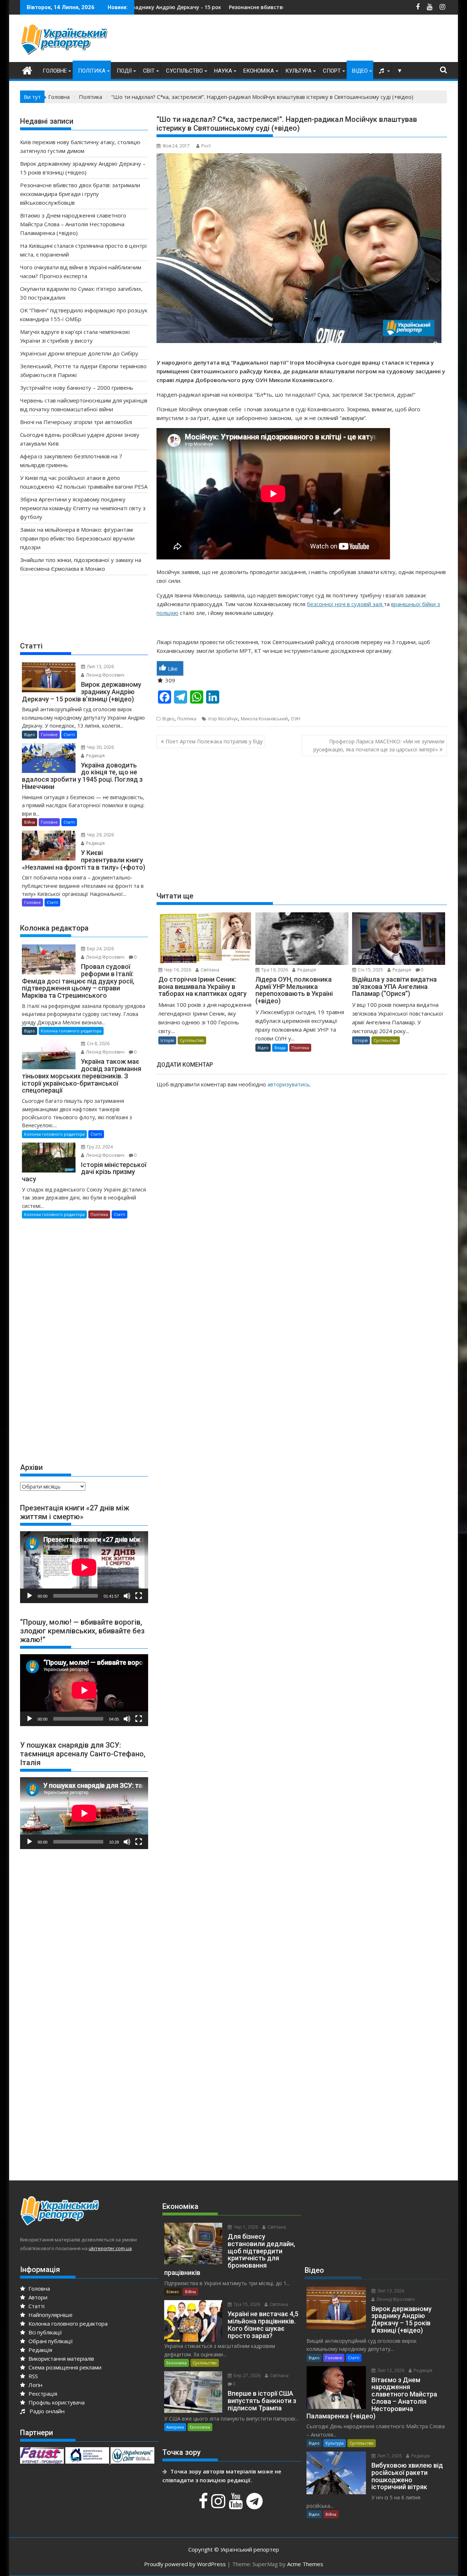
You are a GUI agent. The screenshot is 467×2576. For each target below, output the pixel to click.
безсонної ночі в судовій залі (345, 604)
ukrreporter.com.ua (110, 2248)
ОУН (296, 719)
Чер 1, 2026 (245, 2227)
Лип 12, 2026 (390, 2370)
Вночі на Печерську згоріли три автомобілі (76, 422)
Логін (35, 2385)
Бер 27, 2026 (246, 2375)
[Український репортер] (27, 70)
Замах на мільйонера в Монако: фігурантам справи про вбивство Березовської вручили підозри (77, 538)
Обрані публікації (50, 2341)
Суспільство (184, 71)
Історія (167, 1040)
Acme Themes (305, 2564)
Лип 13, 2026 (100, 667)
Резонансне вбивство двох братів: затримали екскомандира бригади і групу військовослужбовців (246, 7)
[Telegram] (255, 2505)
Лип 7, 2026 (389, 2456)
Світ (149, 71)
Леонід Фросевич (105, 675)
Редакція (306, 970)
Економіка (259, 71)
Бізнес (173, 2292)
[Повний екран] (139, 1596)
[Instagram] (219, 2505)
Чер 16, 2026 (177, 970)
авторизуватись (289, 1084)
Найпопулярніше (50, 2315)
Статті (69, 734)
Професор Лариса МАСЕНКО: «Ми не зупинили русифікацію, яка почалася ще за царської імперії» (379, 745)
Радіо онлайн (46, 2411)
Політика (92, 71)
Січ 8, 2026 (98, 1044)
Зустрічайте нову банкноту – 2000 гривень (77, 388)
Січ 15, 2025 (370, 970)
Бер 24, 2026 (100, 949)
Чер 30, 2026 (100, 747)
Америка (175, 2427)
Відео (360, 71)
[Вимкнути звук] (127, 1596)
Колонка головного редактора (71, 1031)
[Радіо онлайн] (382, 71)
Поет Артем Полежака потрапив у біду (214, 741)
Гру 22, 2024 (99, 1147)
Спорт (332, 71)
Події (124, 71)
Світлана (209, 970)
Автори (37, 2297)
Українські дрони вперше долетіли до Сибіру (79, 353)
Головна (38, 2288)
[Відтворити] (30, 1596)
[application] (84, 1567)
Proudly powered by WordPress (185, 2564)
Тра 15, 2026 (246, 2304)
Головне (55, 71)
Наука (223, 71)
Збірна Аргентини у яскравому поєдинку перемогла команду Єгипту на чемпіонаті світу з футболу (83, 508)
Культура (298, 71)
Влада (280, 1048)
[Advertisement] (314, 40)
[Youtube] (237, 2505)
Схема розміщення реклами (64, 2367)
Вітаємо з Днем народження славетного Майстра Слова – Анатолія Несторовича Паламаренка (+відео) (73, 224)
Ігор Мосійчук (223, 719)
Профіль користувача (56, 2402)
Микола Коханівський (264, 719)
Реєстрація (42, 2394)
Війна (30, 822)
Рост (206, 146)
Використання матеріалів (61, 2359)
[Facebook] (204, 2505)
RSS (32, 2376)
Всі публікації (45, 2332)
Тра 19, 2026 (274, 970)
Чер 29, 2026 (100, 835)
